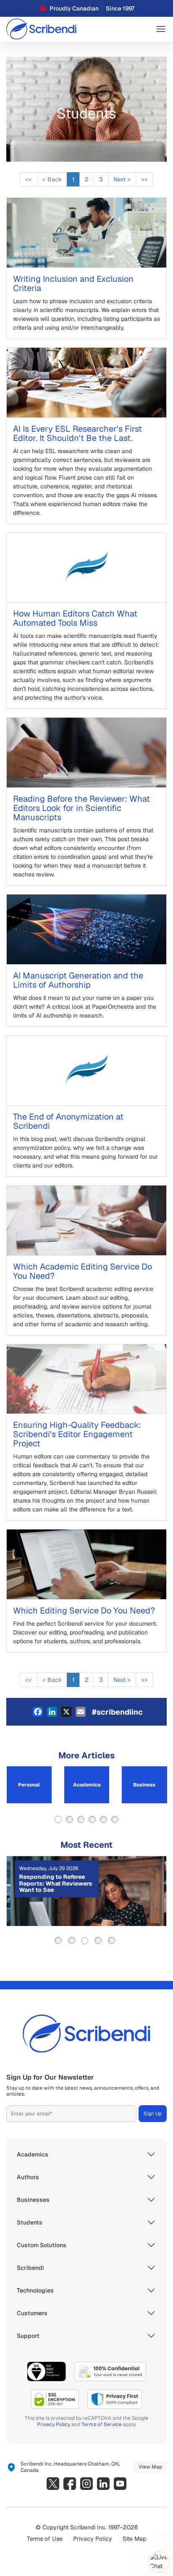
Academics (87, 1785)
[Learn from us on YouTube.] (120, 2484)
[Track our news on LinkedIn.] (103, 2484)
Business (144, 1785)
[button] (161, 29)
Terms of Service (102, 2424)
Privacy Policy (54, 2424)
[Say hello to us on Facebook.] (70, 2484)
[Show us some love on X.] (53, 2484)
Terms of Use (45, 2539)
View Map (150, 2467)
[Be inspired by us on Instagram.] (86, 2484)
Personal (29, 1785)
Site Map (134, 2539)
